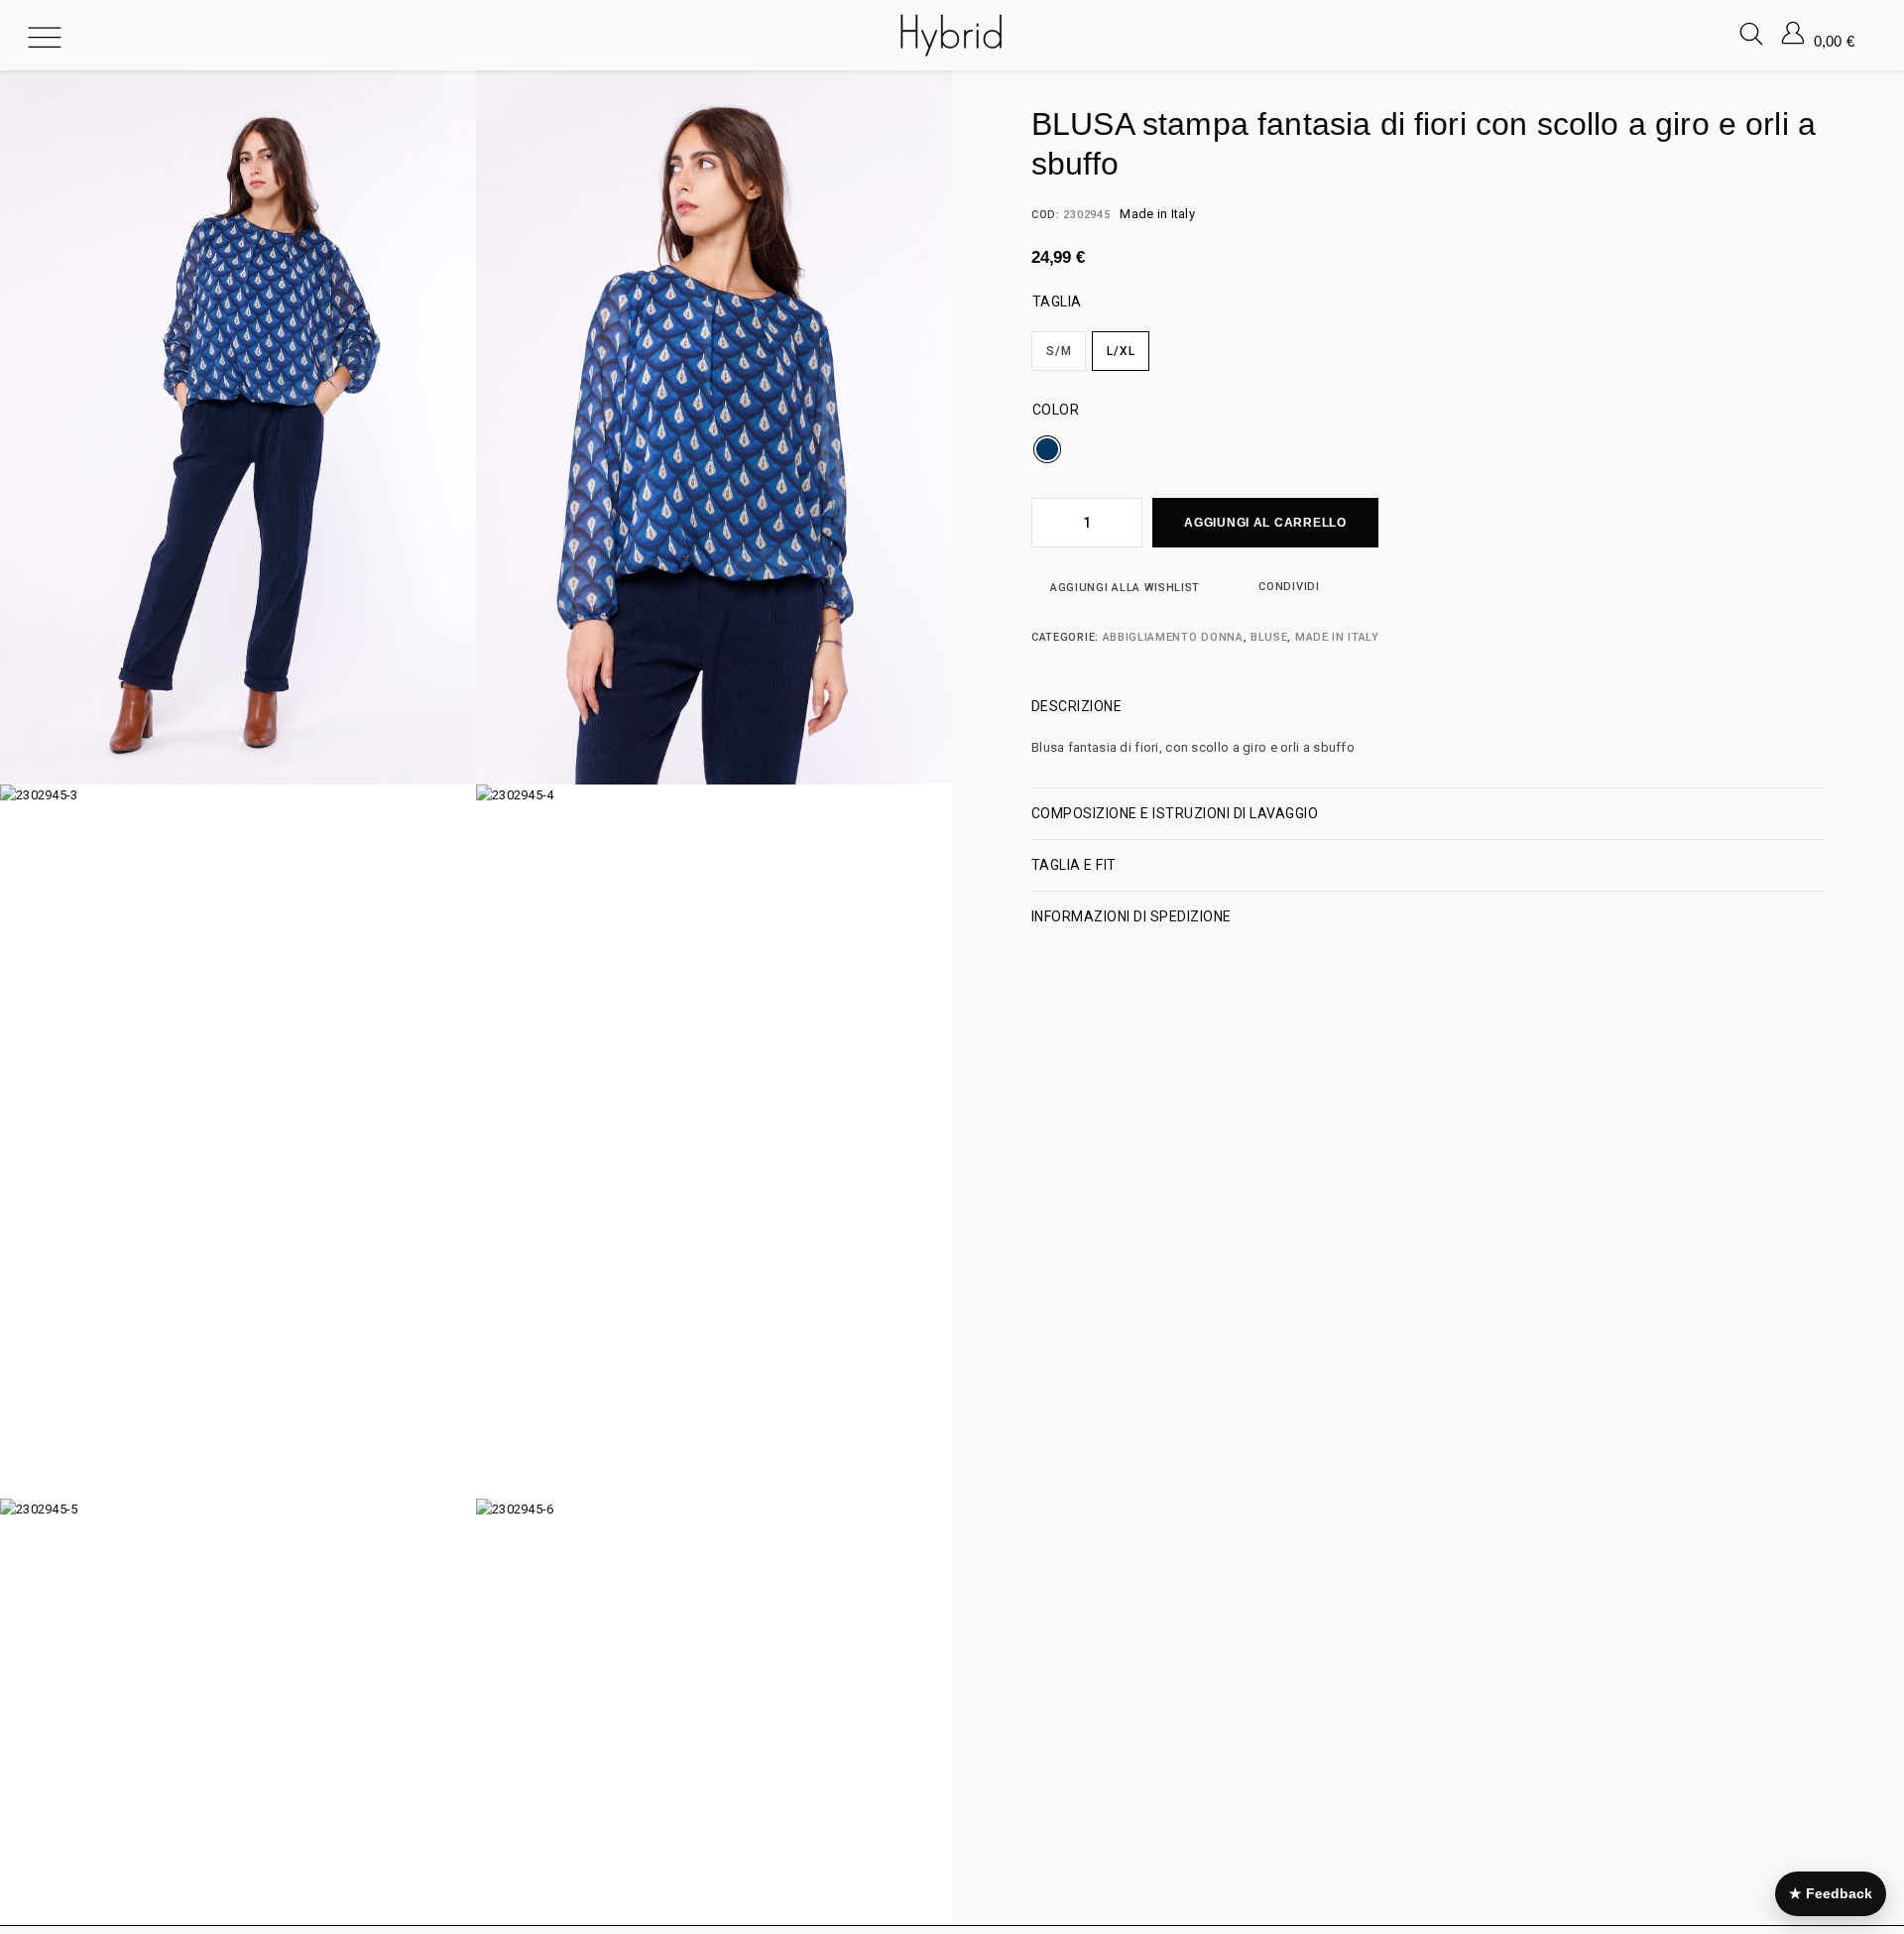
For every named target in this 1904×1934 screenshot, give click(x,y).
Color (1056, 410)
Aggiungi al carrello (1265, 523)
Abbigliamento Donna (1173, 637)
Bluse (1269, 637)
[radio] (1059, 351)
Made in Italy (1337, 637)
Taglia (1057, 302)
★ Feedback (1831, 1893)
